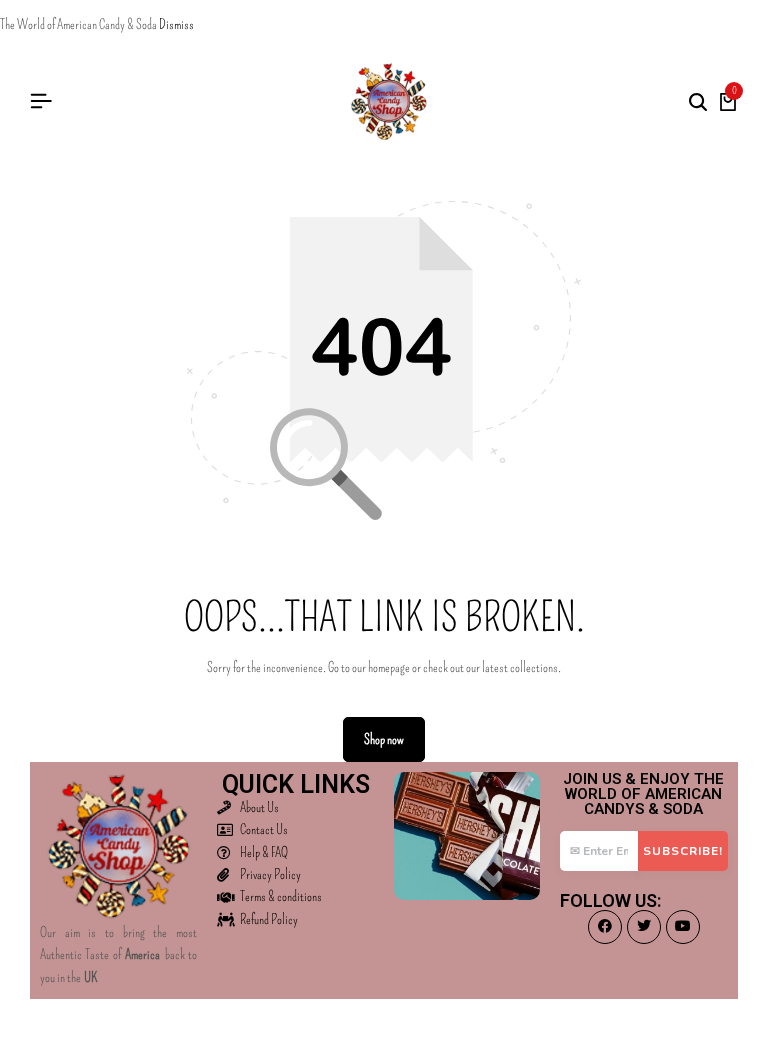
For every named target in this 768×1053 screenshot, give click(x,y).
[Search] (698, 102)
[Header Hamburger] (41, 101)
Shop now (384, 739)
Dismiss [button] (176, 24)
